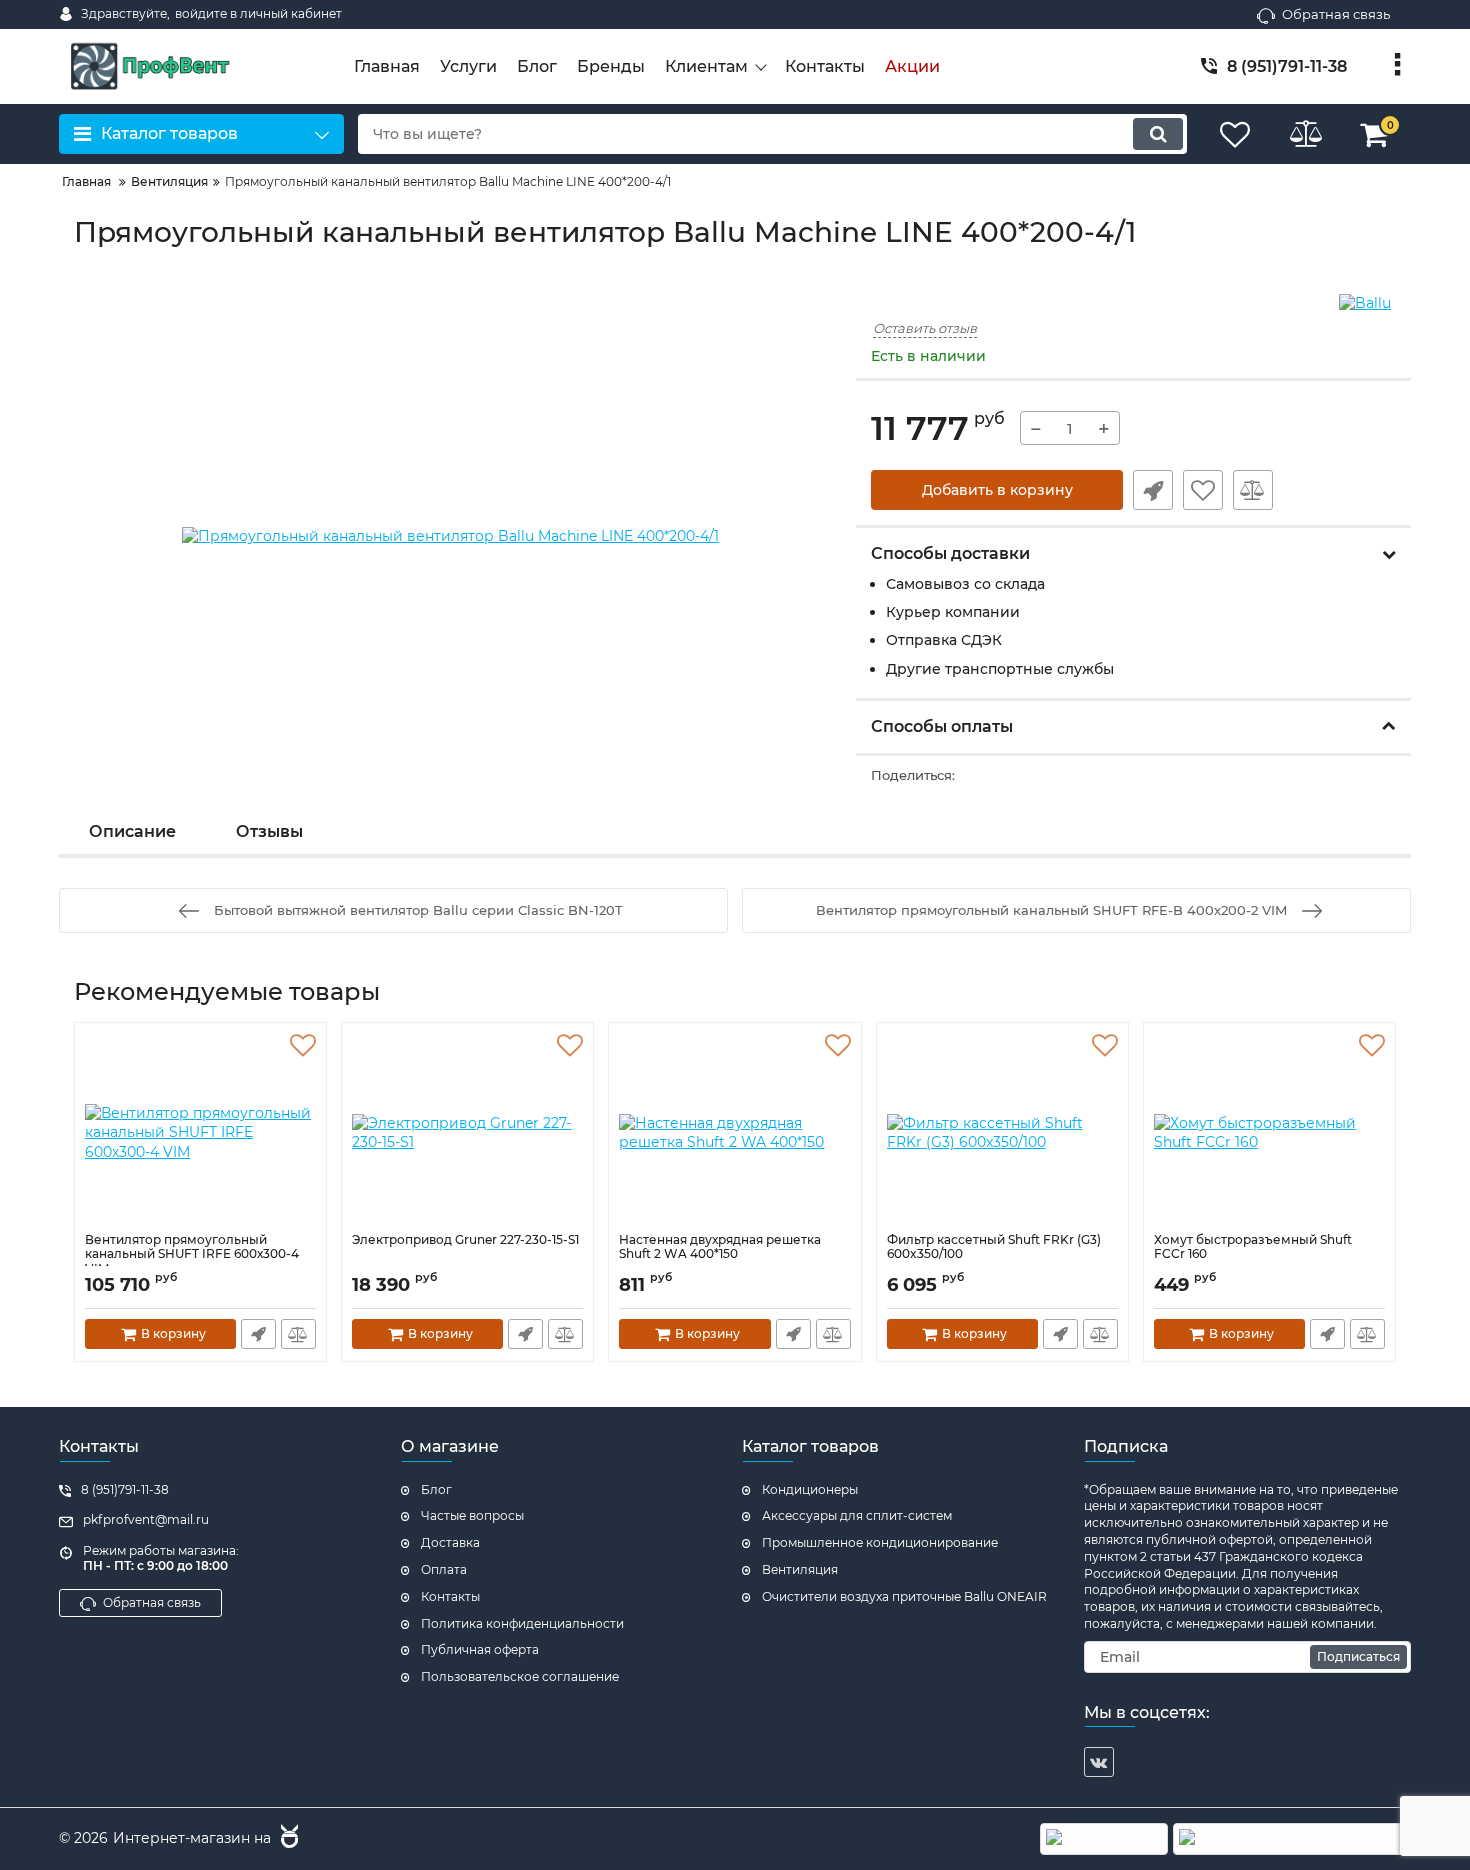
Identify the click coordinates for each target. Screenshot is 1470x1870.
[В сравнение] (1253, 490)
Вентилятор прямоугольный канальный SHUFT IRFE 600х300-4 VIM (192, 1254)
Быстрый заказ (1153, 490)
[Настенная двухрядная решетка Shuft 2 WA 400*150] (734, 1133)
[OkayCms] (287, 1839)
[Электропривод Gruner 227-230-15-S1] (467, 1133)
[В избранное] (1203, 490)
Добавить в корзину (997, 490)
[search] (1158, 134)
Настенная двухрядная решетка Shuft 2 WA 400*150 (720, 1247)
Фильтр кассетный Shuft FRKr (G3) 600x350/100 (994, 1247)
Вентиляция (800, 1569)
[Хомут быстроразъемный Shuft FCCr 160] (1269, 1133)
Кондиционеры (810, 1489)
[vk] (1099, 1762)
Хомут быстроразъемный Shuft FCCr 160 (1253, 1247)
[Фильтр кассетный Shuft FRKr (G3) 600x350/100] (1002, 1133)
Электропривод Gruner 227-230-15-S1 (465, 1240)
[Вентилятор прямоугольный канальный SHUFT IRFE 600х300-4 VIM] (200, 1133)
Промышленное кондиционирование (880, 1542)
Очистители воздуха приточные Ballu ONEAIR (904, 1596)
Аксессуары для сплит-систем (857, 1515)
